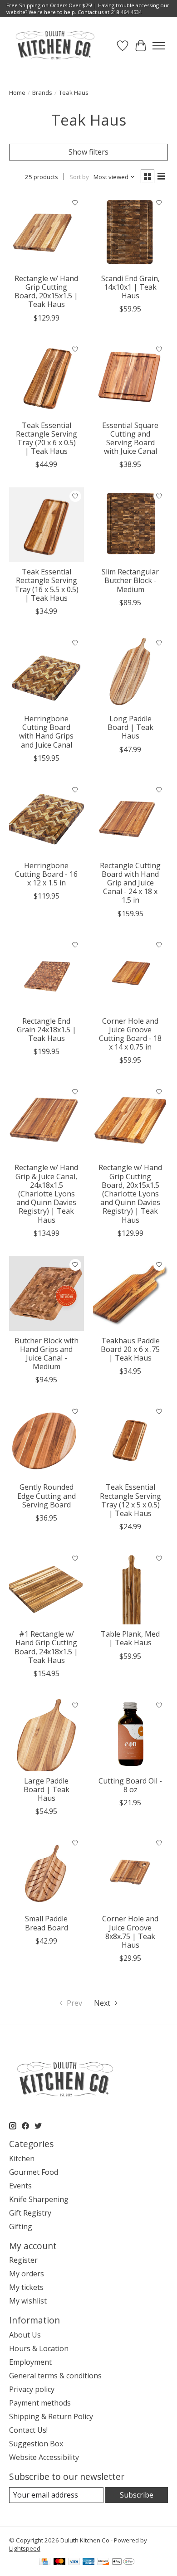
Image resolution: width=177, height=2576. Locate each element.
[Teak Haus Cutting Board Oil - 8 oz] (130, 1734)
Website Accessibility (44, 2457)
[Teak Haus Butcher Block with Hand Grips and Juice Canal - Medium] (47, 1294)
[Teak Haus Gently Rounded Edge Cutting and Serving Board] (47, 1440)
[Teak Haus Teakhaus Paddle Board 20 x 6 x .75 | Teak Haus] (130, 1294)
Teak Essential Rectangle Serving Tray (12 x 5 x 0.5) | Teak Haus (130, 1500)
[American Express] (88, 2562)
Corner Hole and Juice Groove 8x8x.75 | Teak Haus (130, 1932)
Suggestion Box (36, 2444)
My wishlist (28, 2301)
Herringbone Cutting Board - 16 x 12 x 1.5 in (46, 874)
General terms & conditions (55, 2376)
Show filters (88, 152)
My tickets (26, 2287)
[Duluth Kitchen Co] (55, 46)
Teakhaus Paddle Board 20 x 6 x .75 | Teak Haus (130, 1349)
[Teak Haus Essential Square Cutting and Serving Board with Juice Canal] (130, 378)
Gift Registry (30, 2213)
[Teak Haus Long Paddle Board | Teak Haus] (130, 672)
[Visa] (74, 2562)
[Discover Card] (103, 2562)
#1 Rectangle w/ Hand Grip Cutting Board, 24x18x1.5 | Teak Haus (46, 1647)
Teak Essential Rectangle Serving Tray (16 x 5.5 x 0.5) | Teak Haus (47, 585)
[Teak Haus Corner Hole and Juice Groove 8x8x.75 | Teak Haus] (130, 1872)
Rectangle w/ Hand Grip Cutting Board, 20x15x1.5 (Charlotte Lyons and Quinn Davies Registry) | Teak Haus (130, 1193)
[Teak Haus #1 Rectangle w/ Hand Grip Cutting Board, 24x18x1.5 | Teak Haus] (47, 1587)
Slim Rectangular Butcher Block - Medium (130, 580)
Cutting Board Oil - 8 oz (130, 1785)
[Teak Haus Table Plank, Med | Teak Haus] (130, 1587)
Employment (30, 2362)
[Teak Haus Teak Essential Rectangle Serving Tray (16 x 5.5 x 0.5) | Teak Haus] (47, 525)
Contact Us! (28, 2430)
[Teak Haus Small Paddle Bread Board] (47, 1872)
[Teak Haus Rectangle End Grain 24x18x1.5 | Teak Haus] (47, 974)
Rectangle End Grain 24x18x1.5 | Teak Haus (47, 1030)
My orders (27, 2274)
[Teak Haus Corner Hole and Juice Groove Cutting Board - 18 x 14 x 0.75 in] (130, 974)
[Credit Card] (45, 2562)
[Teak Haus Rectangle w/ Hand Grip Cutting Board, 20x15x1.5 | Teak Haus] (47, 231)
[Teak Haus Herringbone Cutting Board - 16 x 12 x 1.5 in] (47, 819)
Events (20, 2186)
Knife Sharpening (39, 2199)
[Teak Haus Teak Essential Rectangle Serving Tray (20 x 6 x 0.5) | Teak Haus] (47, 378)
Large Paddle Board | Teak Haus (47, 1789)
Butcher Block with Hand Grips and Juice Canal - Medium (47, 1354)
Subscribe (137, 2495)
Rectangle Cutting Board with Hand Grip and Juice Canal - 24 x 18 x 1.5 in (130, 883)
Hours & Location (39, 2348)
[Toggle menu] (159, 46)
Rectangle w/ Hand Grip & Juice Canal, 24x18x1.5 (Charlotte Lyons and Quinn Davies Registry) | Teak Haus (46, 1193)
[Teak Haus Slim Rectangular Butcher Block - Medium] (130, 525)
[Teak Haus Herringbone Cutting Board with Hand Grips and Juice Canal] (47, 672)
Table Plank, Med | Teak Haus (130, 1638)
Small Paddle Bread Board (47, 1923)
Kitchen (22, 2158)
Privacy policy (32, 2389)
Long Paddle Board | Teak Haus (130, 727)
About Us (25, 2335)
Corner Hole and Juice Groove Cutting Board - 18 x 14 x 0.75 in (130, 1034)
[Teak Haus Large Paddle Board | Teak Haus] (47, 1734)
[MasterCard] (59, 2562)
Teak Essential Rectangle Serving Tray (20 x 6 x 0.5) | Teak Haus (47, 438)
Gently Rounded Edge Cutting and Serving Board (47, 1496)
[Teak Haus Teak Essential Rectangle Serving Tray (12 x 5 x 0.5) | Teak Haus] (130, 1440)
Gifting (21, 2226)
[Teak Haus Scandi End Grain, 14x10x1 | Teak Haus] (130, 231)
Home (17, 92)
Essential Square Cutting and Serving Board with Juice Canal (130, 438)
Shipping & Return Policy (51, 2416)
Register (23, 2260)
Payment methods (40, 2403)
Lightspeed (25, 2548)
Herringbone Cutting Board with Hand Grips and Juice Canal (46, 732)
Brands (42, 92)
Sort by (79, 177)
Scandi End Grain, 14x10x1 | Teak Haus (130, 287)
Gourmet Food (34, 2172)
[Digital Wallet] (123, 2562)
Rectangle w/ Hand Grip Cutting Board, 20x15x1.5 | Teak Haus (46, 292)
